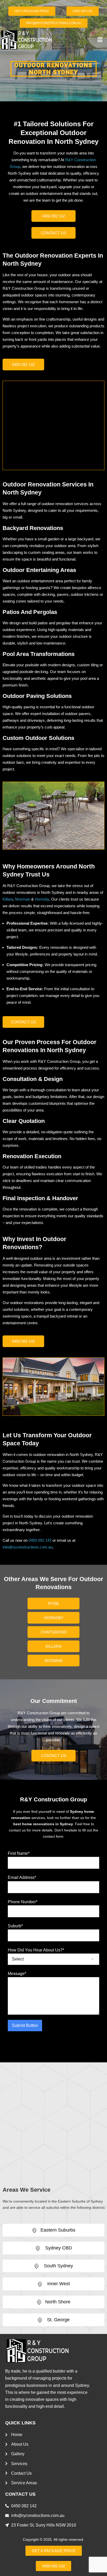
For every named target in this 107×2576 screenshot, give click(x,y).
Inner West (58, 2284)
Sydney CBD (58, 2248)
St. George (58, 2320)
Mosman (23, 899)
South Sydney (58, 2266)
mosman (54, 1661)
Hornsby (42, 899)
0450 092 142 (53, 216)
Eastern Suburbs (58, 2230)
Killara (8, 899)
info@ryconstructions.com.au (28, 1547)
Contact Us (54, 233)
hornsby (54, 1618)
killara (54, 1646)
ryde (53, 1604)
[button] (100, 40)
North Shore (58, 2302)
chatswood (54, 1632)
